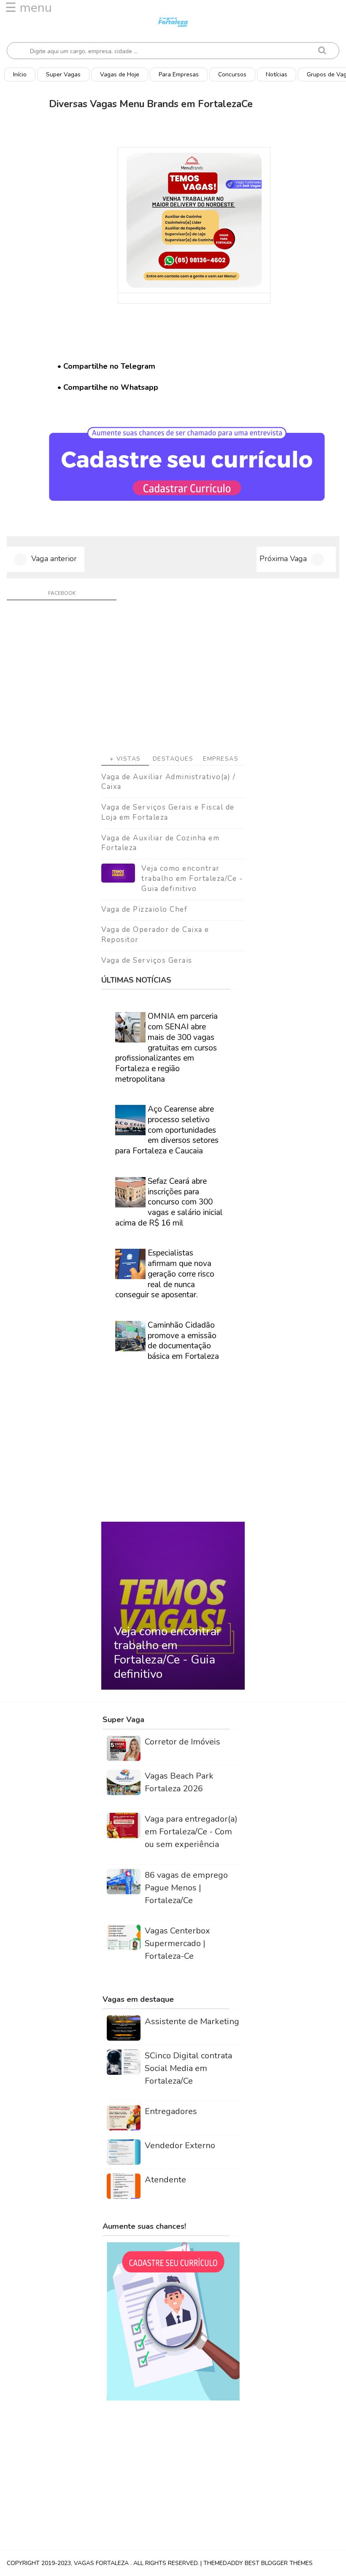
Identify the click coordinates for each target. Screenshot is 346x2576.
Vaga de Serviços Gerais (147, 960)
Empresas (221, 759)
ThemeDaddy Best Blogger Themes (258, 2563)
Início (20, 74)
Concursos (232, 74)
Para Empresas (179, 74)
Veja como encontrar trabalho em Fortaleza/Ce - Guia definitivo (192, 879)
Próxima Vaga (283, 559)
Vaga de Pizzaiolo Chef (144, 909)
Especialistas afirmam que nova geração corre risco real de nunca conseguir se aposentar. (165, 1274)
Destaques (173, 759)
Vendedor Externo (180, 2145)
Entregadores (171, 2111)
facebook (62, 593)
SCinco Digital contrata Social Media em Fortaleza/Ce (188, 2068)
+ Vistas (125, 759)
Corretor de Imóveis (182, 1742)
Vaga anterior (54, 559)
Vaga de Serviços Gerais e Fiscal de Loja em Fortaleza (168, 812)
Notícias (277, 74)
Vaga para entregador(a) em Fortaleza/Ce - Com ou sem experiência (191, 1832)
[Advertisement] (173, 680)
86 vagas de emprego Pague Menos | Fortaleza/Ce (186, 1888)
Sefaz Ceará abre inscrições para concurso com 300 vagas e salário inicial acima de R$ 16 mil (169, 1202)
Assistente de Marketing (192, 2021)
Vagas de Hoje (120, 74)
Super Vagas (63, 74)
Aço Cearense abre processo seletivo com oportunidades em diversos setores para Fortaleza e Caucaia (167, 1130)
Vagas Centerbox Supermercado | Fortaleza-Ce (177, 1943)
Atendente (165, 2180)
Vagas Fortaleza (102, 2563)
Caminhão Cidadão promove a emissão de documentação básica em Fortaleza (183, 1341)
